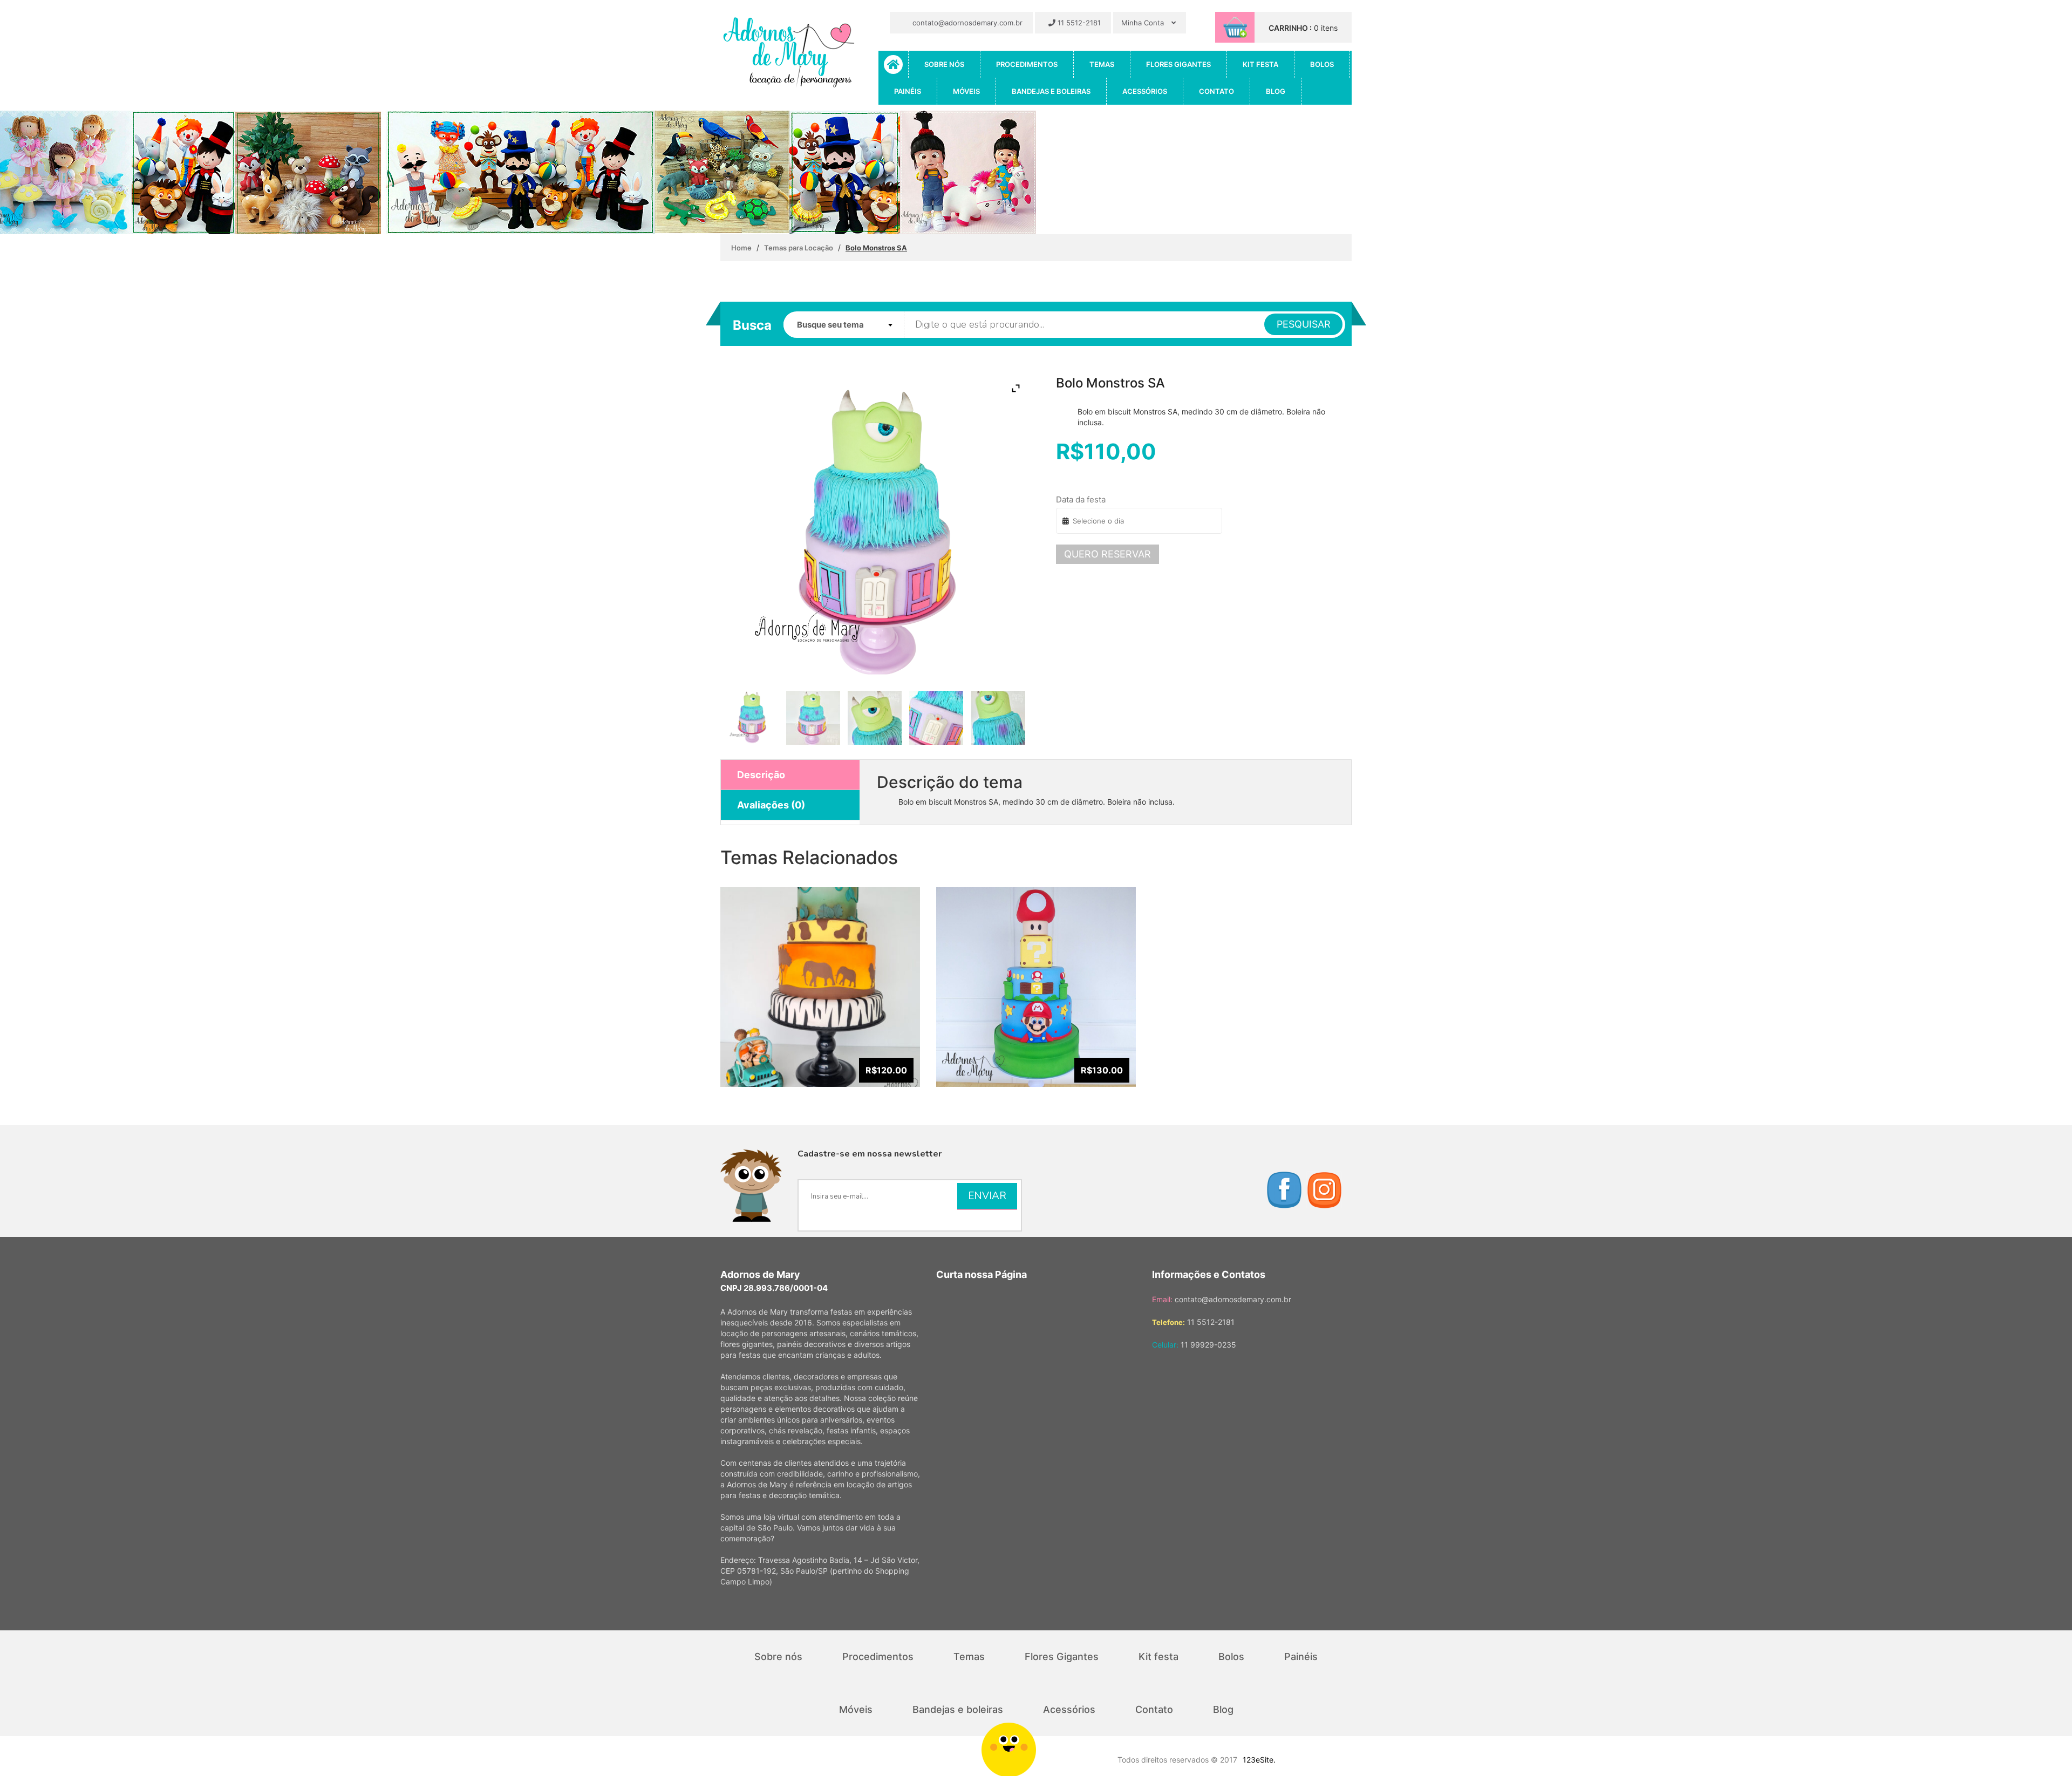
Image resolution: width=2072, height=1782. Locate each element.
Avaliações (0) (771, 805)
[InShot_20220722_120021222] (936, 718)
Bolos (1322, 64)
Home (741, 248)
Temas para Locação (799, 248)
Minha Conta (1144, 23)
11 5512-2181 (1078, 23)
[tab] (790, 775)
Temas (1102, 64)
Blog (1276, 91)
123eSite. (1259, 1760)
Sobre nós (944, 64)
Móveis (966, 91)
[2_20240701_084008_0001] (751, 717)
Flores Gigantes (1178, 64)
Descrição (761, 775)
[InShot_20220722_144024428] (998, 718)
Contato (1216, 91)
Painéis (908, 91)
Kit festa (1260, 64)
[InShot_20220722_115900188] (813, 718)
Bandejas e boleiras (1051, 91)
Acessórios (1145, 91)
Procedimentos (1027, 64)
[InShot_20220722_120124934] (874, 718)
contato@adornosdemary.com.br (966, 23)
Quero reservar (1107, 554)
